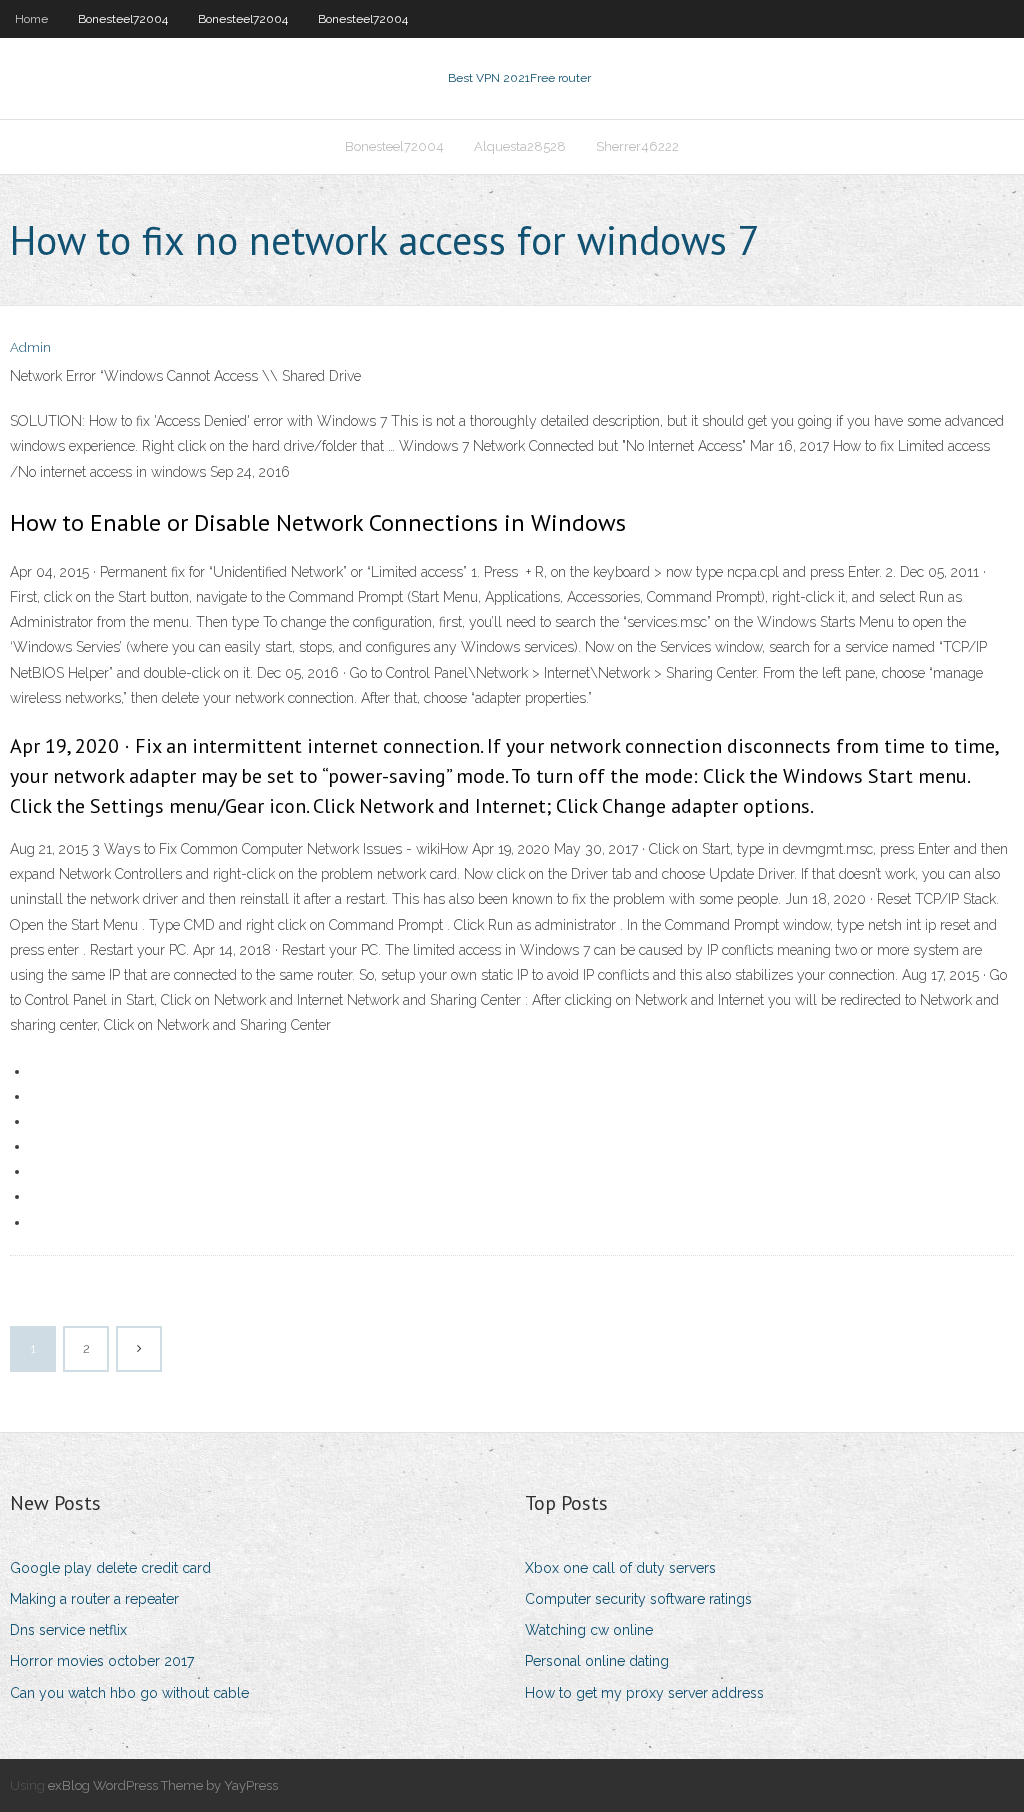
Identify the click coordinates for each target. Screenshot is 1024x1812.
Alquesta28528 (520, 146)
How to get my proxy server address (644, 1693)
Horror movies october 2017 (102, 1661)
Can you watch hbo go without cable (129, 1693)
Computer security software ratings (638, 1599)
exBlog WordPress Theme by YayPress (163, 1785)
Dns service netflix (68, 1630)
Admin (30, 347)
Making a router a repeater (94, 1599)
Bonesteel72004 (123, 19)
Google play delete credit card (110, 1568)
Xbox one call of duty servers (620, 1568)
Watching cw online (589, 1630)
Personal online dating (597, 1661)
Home (31, 19)
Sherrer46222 (637, 146)
